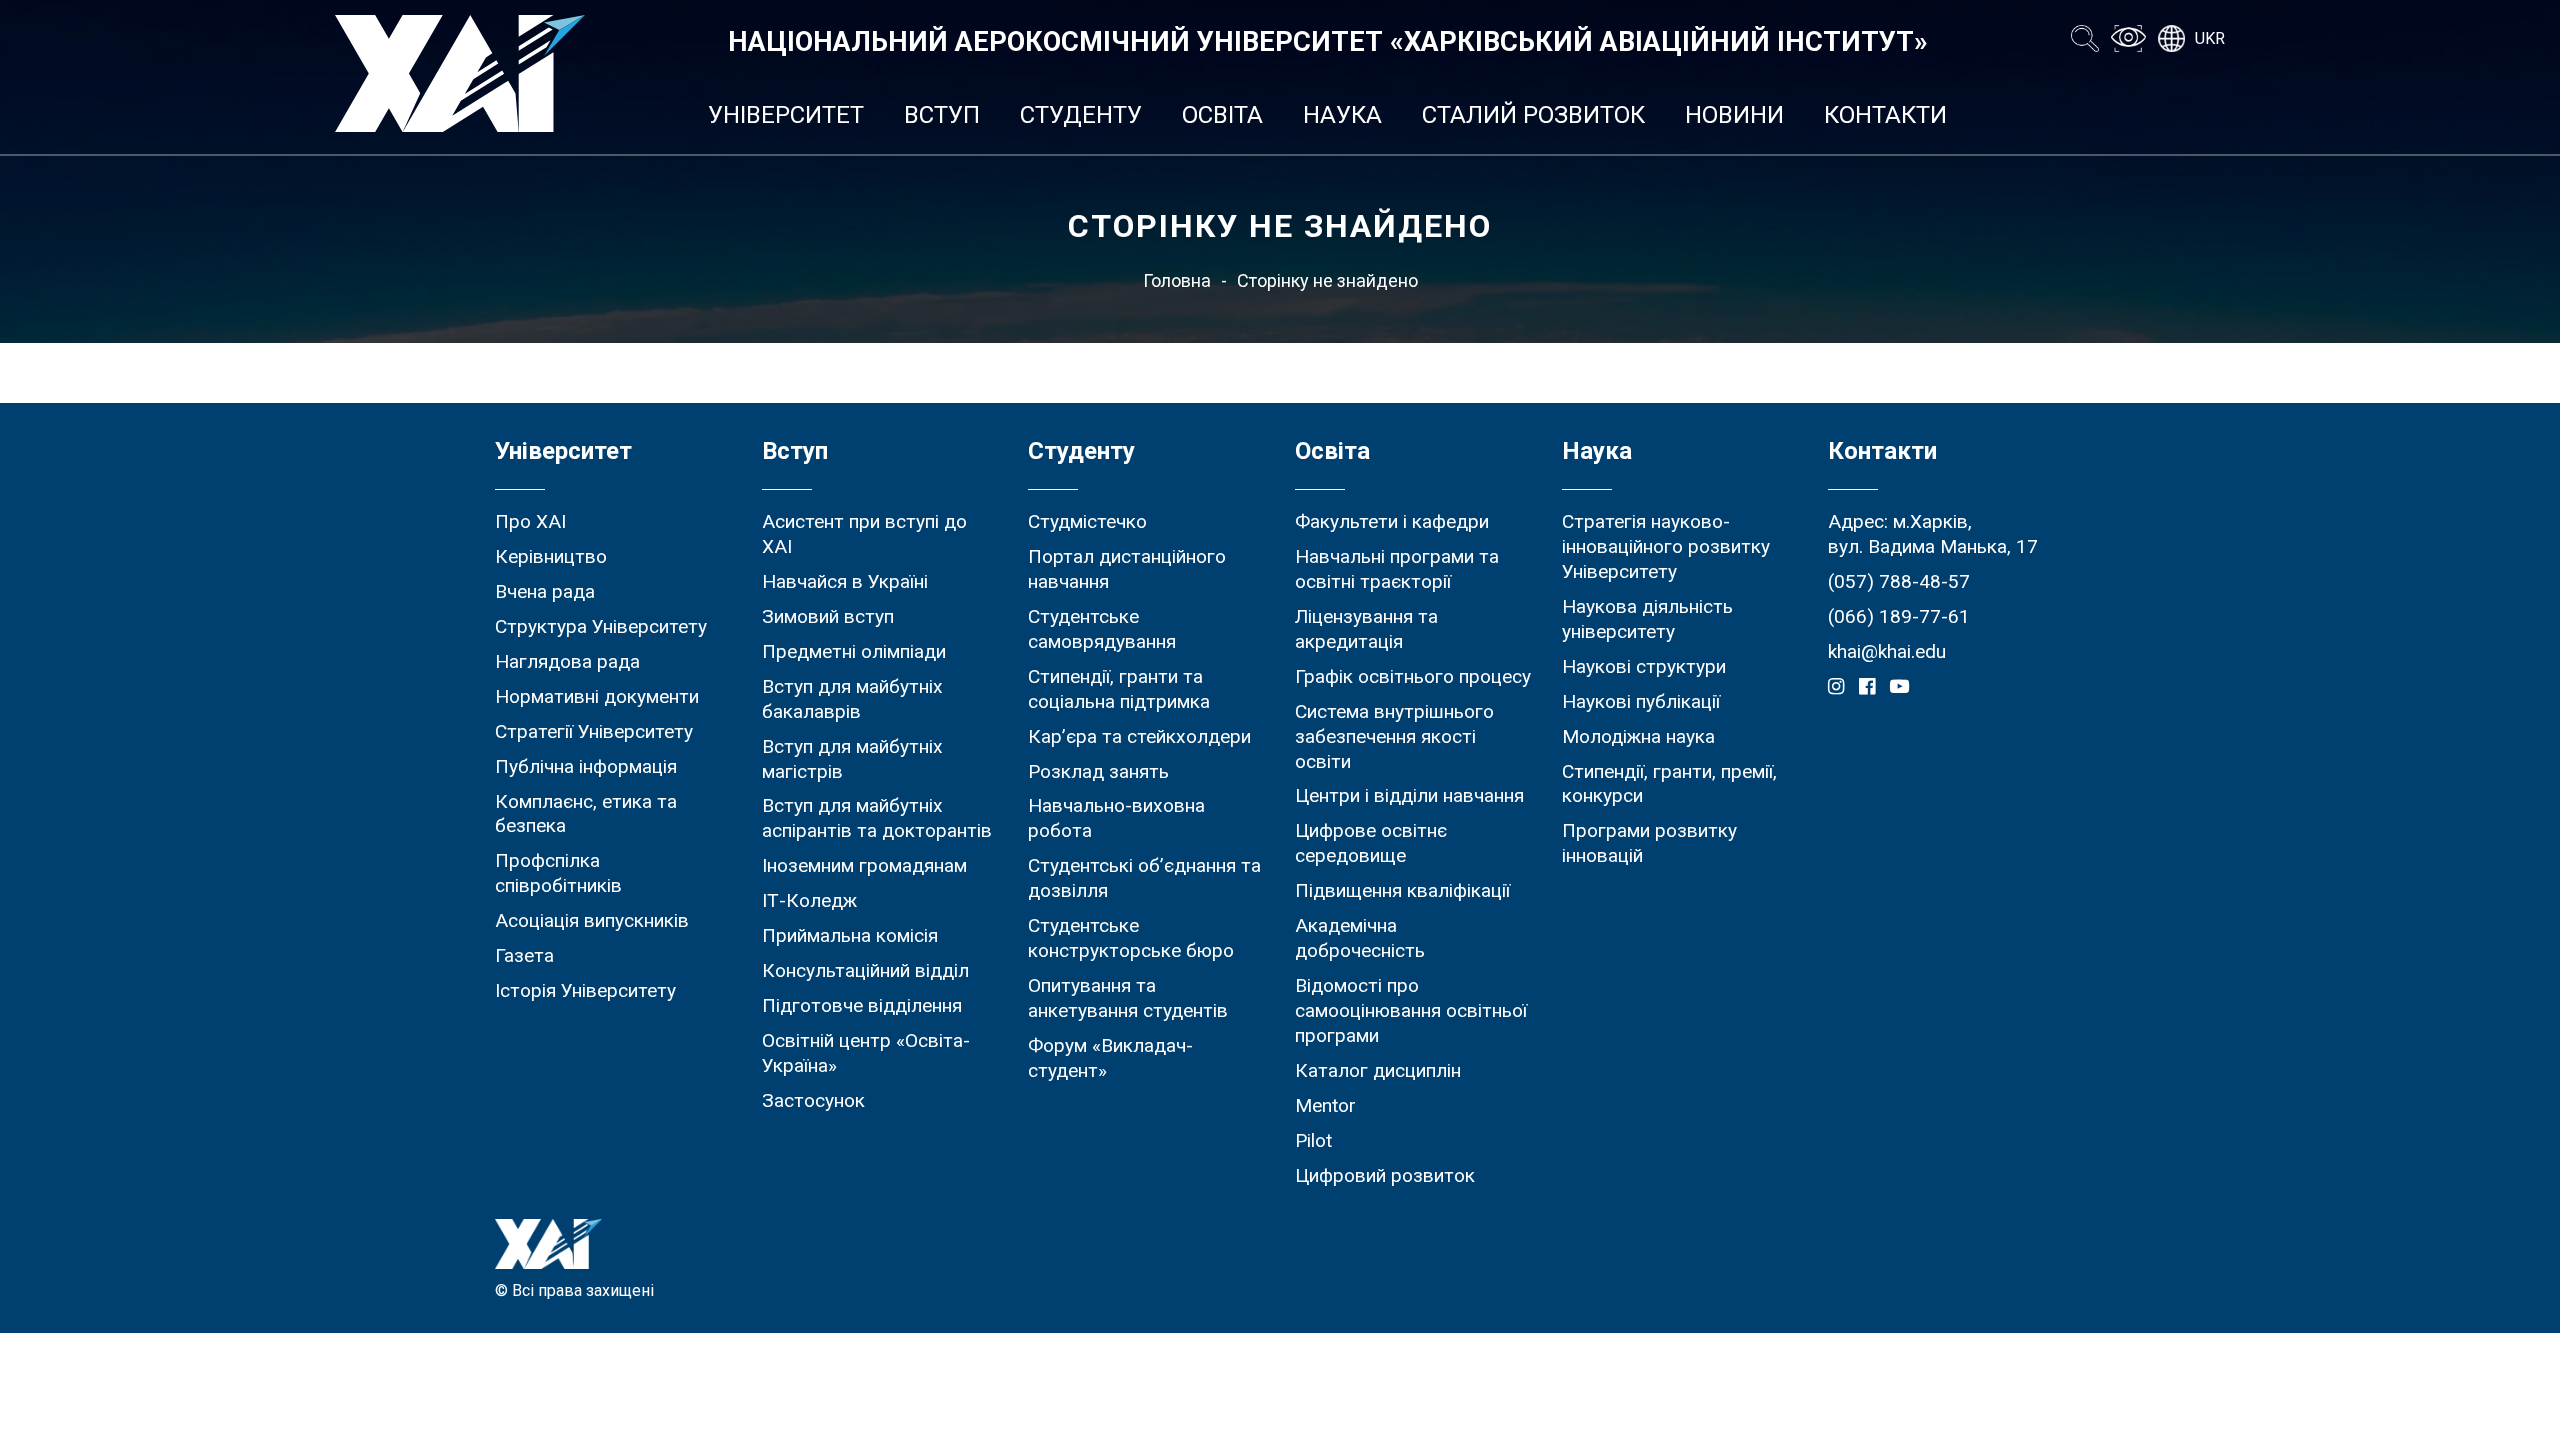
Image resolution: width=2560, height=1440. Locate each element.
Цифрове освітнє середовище (1371, 843)
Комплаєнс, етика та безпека (586, 814)
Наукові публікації (1641, 701)
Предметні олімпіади (854, 651)
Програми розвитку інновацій (1649, 843)
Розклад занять (1098, 771)
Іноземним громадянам (864, 865)
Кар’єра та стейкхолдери (1139, 736)
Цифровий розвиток (1385, 1175)
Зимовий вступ (828, 616)
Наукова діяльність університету (1647, 619)
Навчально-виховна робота (1116, 818)
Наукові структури (1644, 666)
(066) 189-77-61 (1899, 616)
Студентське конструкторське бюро (1131, 938)
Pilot (1313, 1140)
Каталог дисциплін (1378, 1070)
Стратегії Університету (594, 731)
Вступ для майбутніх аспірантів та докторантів (877, 818)
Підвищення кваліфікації (1402, 890)
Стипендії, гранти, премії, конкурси (1669, 784)
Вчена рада (545, 591)
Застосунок (813, 1100)
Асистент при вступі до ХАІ (864, 534)
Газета (524, 955)
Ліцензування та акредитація (1366, 629)
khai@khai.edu (1887, 651)
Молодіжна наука (1638, 736)
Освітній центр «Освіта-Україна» (866, 1053)
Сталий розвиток (1533, 115)
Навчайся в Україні (845, 581)
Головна (1177, 280)
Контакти (1885, 115)
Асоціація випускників (592, 920)
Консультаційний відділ (865, 970)
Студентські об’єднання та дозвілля (1144, 878)
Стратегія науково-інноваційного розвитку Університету (1666, 546)
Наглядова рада (567, 661)
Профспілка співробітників (558, 873)
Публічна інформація (586, 766)
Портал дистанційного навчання (1127, 569)
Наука (1342, 115)
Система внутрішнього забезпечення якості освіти (1394, 736)
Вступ (942, 115)
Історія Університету (585, 990)
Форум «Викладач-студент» (1110, 1058)
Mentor (1325, 1105)
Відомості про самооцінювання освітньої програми (1411, 1010)
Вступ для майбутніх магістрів (852, 759)
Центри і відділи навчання (1409, 795)
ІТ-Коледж (809, 900)
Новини (1734, 115)
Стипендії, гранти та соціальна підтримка (1119, 689)
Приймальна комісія (850, 935)
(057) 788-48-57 (1899, 581)
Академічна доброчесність (1360, 938)
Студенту (1081, 115)
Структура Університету (601, 626)
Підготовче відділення (862, 1005)
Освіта (1222, 115)
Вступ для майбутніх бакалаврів (852, 699)
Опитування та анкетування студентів (1128, 998)
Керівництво (551, 556)
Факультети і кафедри (1392, 521)
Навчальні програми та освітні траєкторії (1397, 569)
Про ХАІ (530, 521)
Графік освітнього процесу (1413, 676)
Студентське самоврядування (1102, 629)
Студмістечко (1087, 521)
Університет (786, 115)
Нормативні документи (597, 696)
